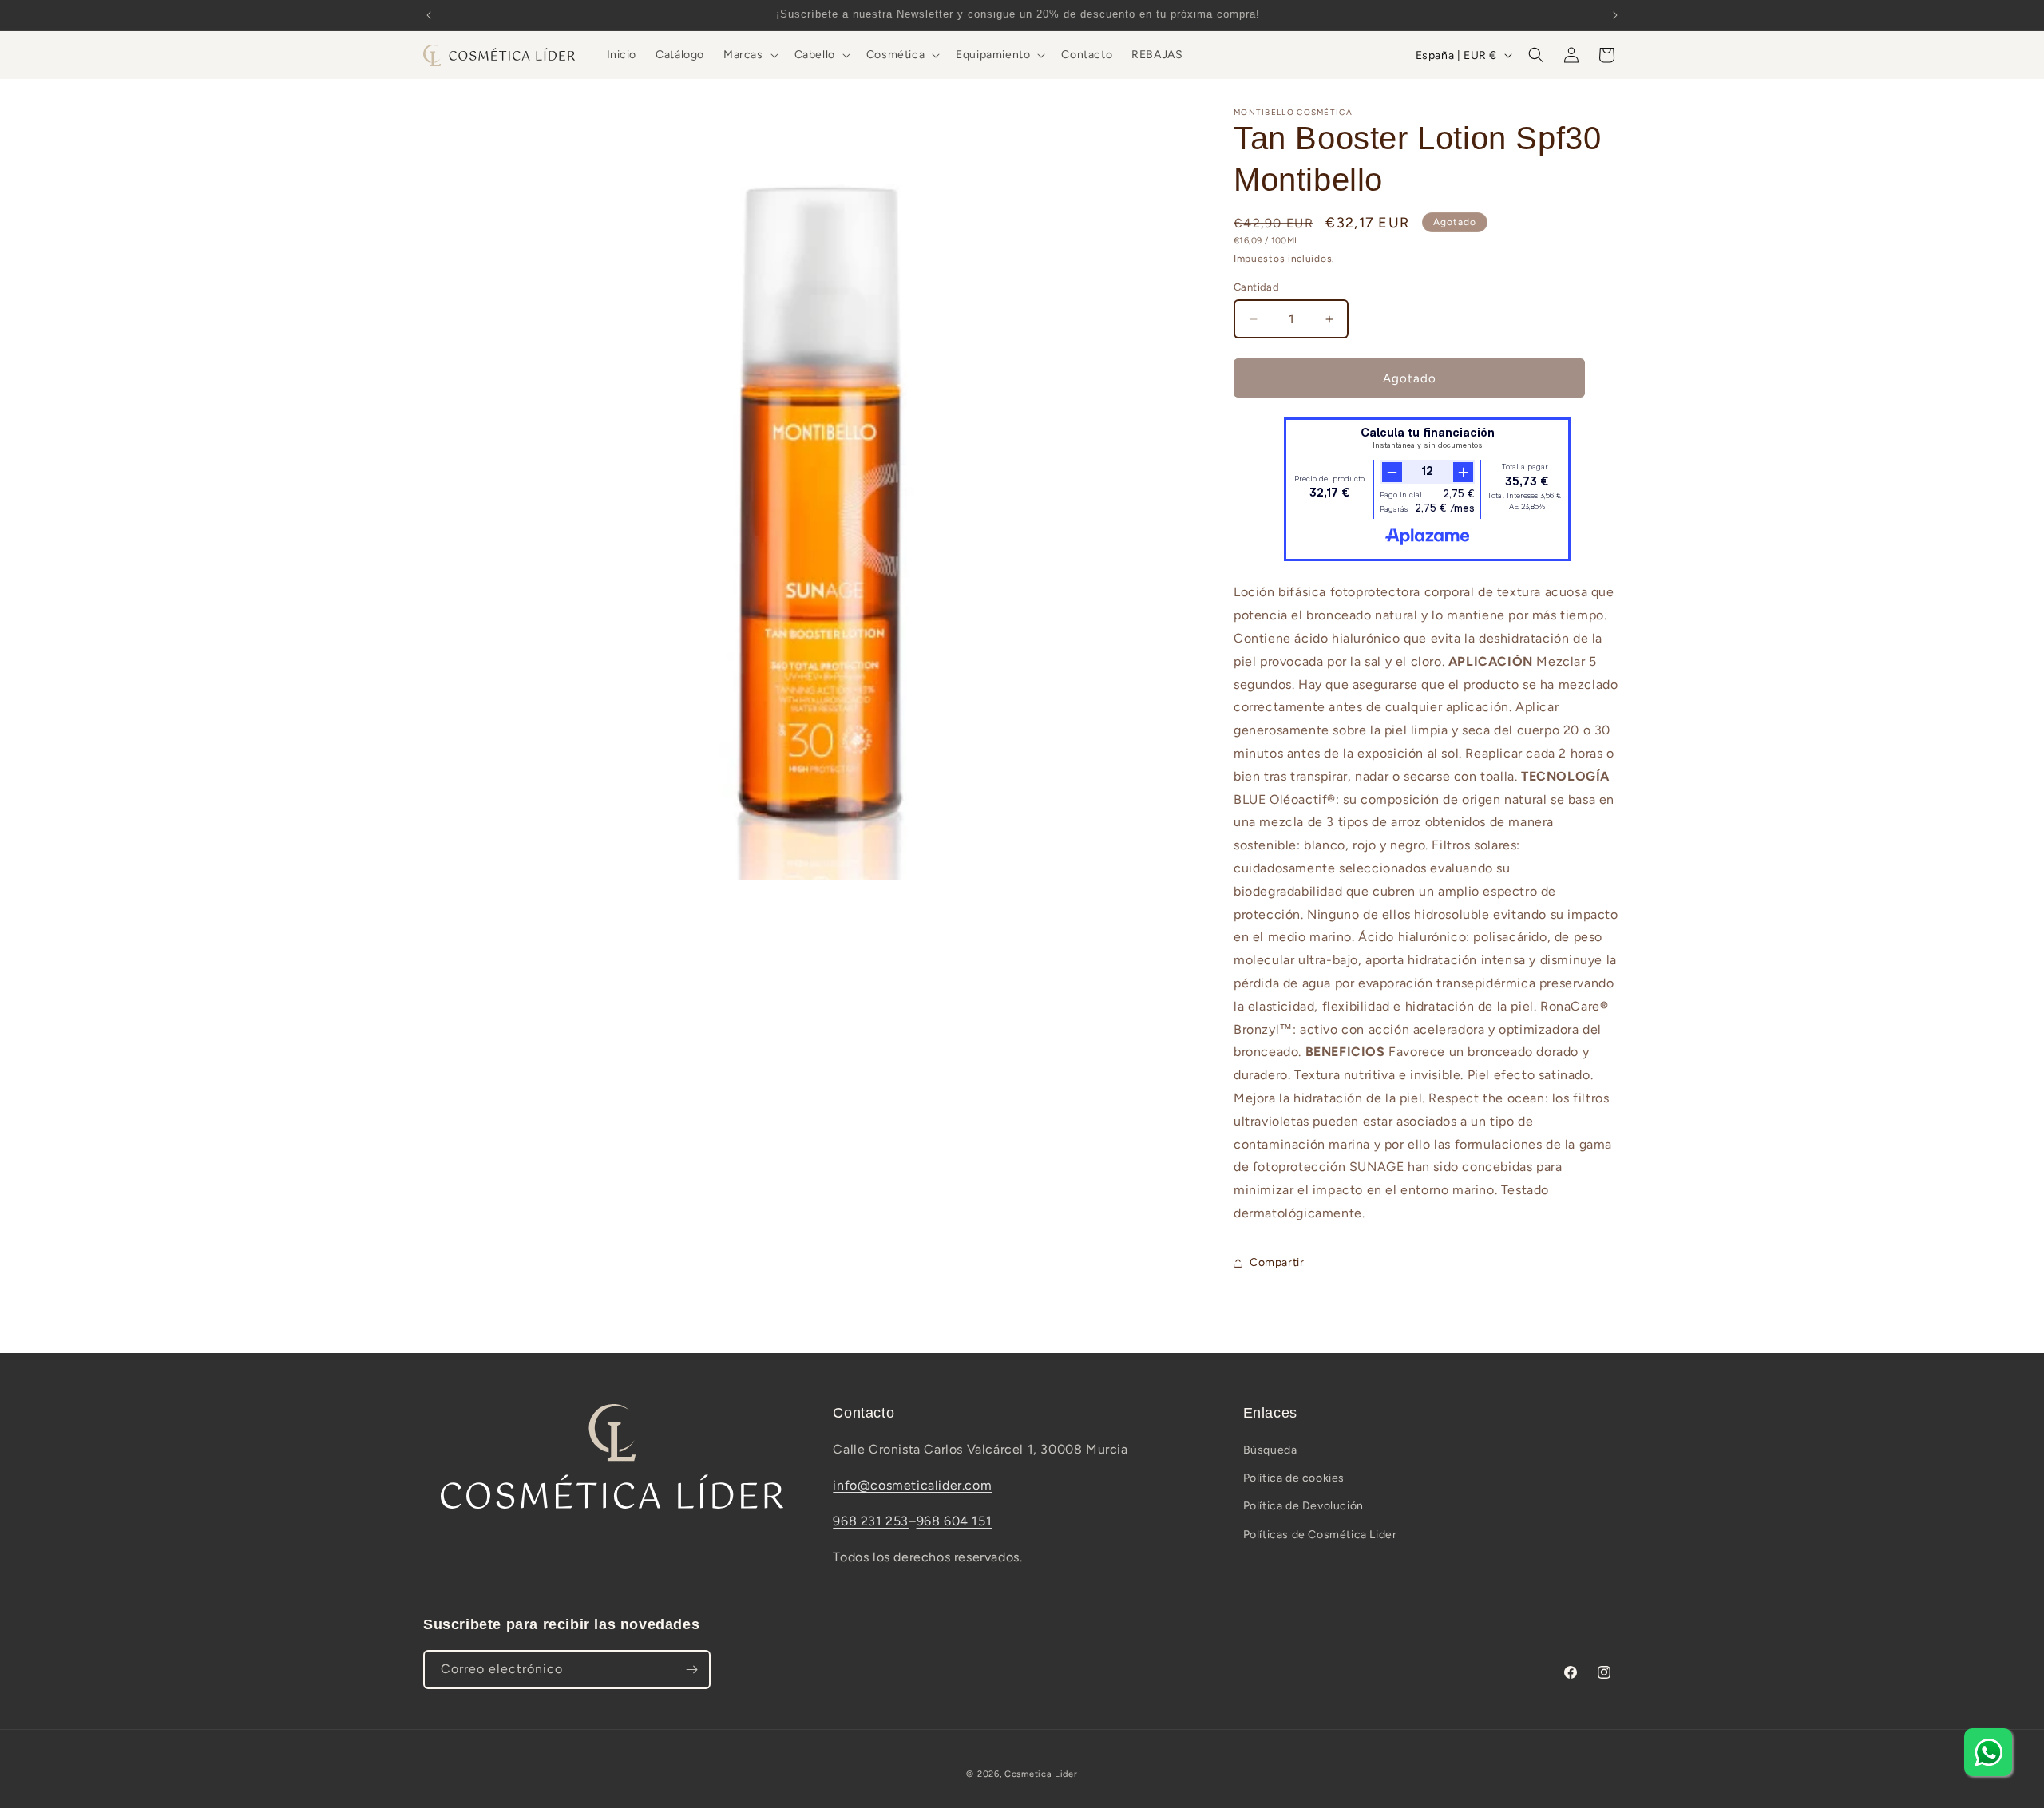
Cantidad (1256, 287)
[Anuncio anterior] (429, 15)
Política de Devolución (1303, 1506)
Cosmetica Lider (1041, 1774)
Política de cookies (1294, 1478)
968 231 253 (871, 1521)
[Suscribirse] (691, 1670)
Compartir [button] (1277, 1262)
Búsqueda (1270, 1450)
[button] (749, 55)
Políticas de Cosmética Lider (1320, 1535)
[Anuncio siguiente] (1615, 15)
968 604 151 (955, 1521)
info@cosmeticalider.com (912, 1485)
